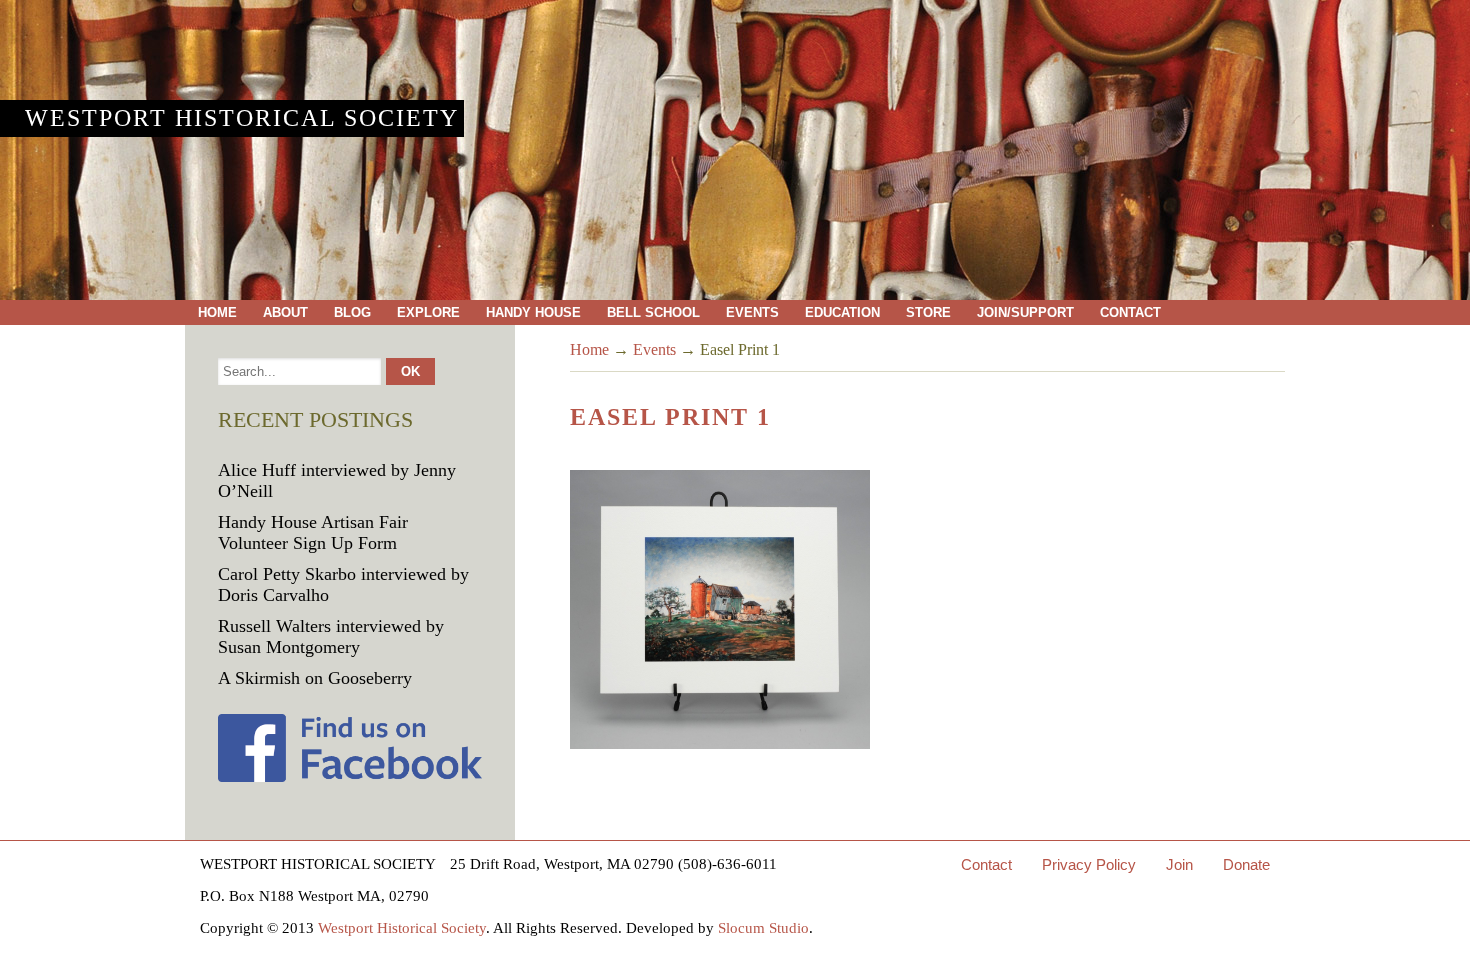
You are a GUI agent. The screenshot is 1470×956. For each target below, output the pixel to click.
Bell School (653, 312)
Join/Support (1025, 312)
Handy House (533, 312)
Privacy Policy (1089, 864)
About (285, 312)
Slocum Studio (763, 928)
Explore (428, 312)
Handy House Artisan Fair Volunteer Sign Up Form (313, 532)
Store (928, 312)
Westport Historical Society (242, 118)
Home (217, 312)
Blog (352, 312)
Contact (1130, 312)
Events (752, 312)
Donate (1246, 864)
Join (1179, 864)
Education (842, 312)
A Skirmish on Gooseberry (315, 678)
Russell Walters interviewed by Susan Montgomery (331, 636)
